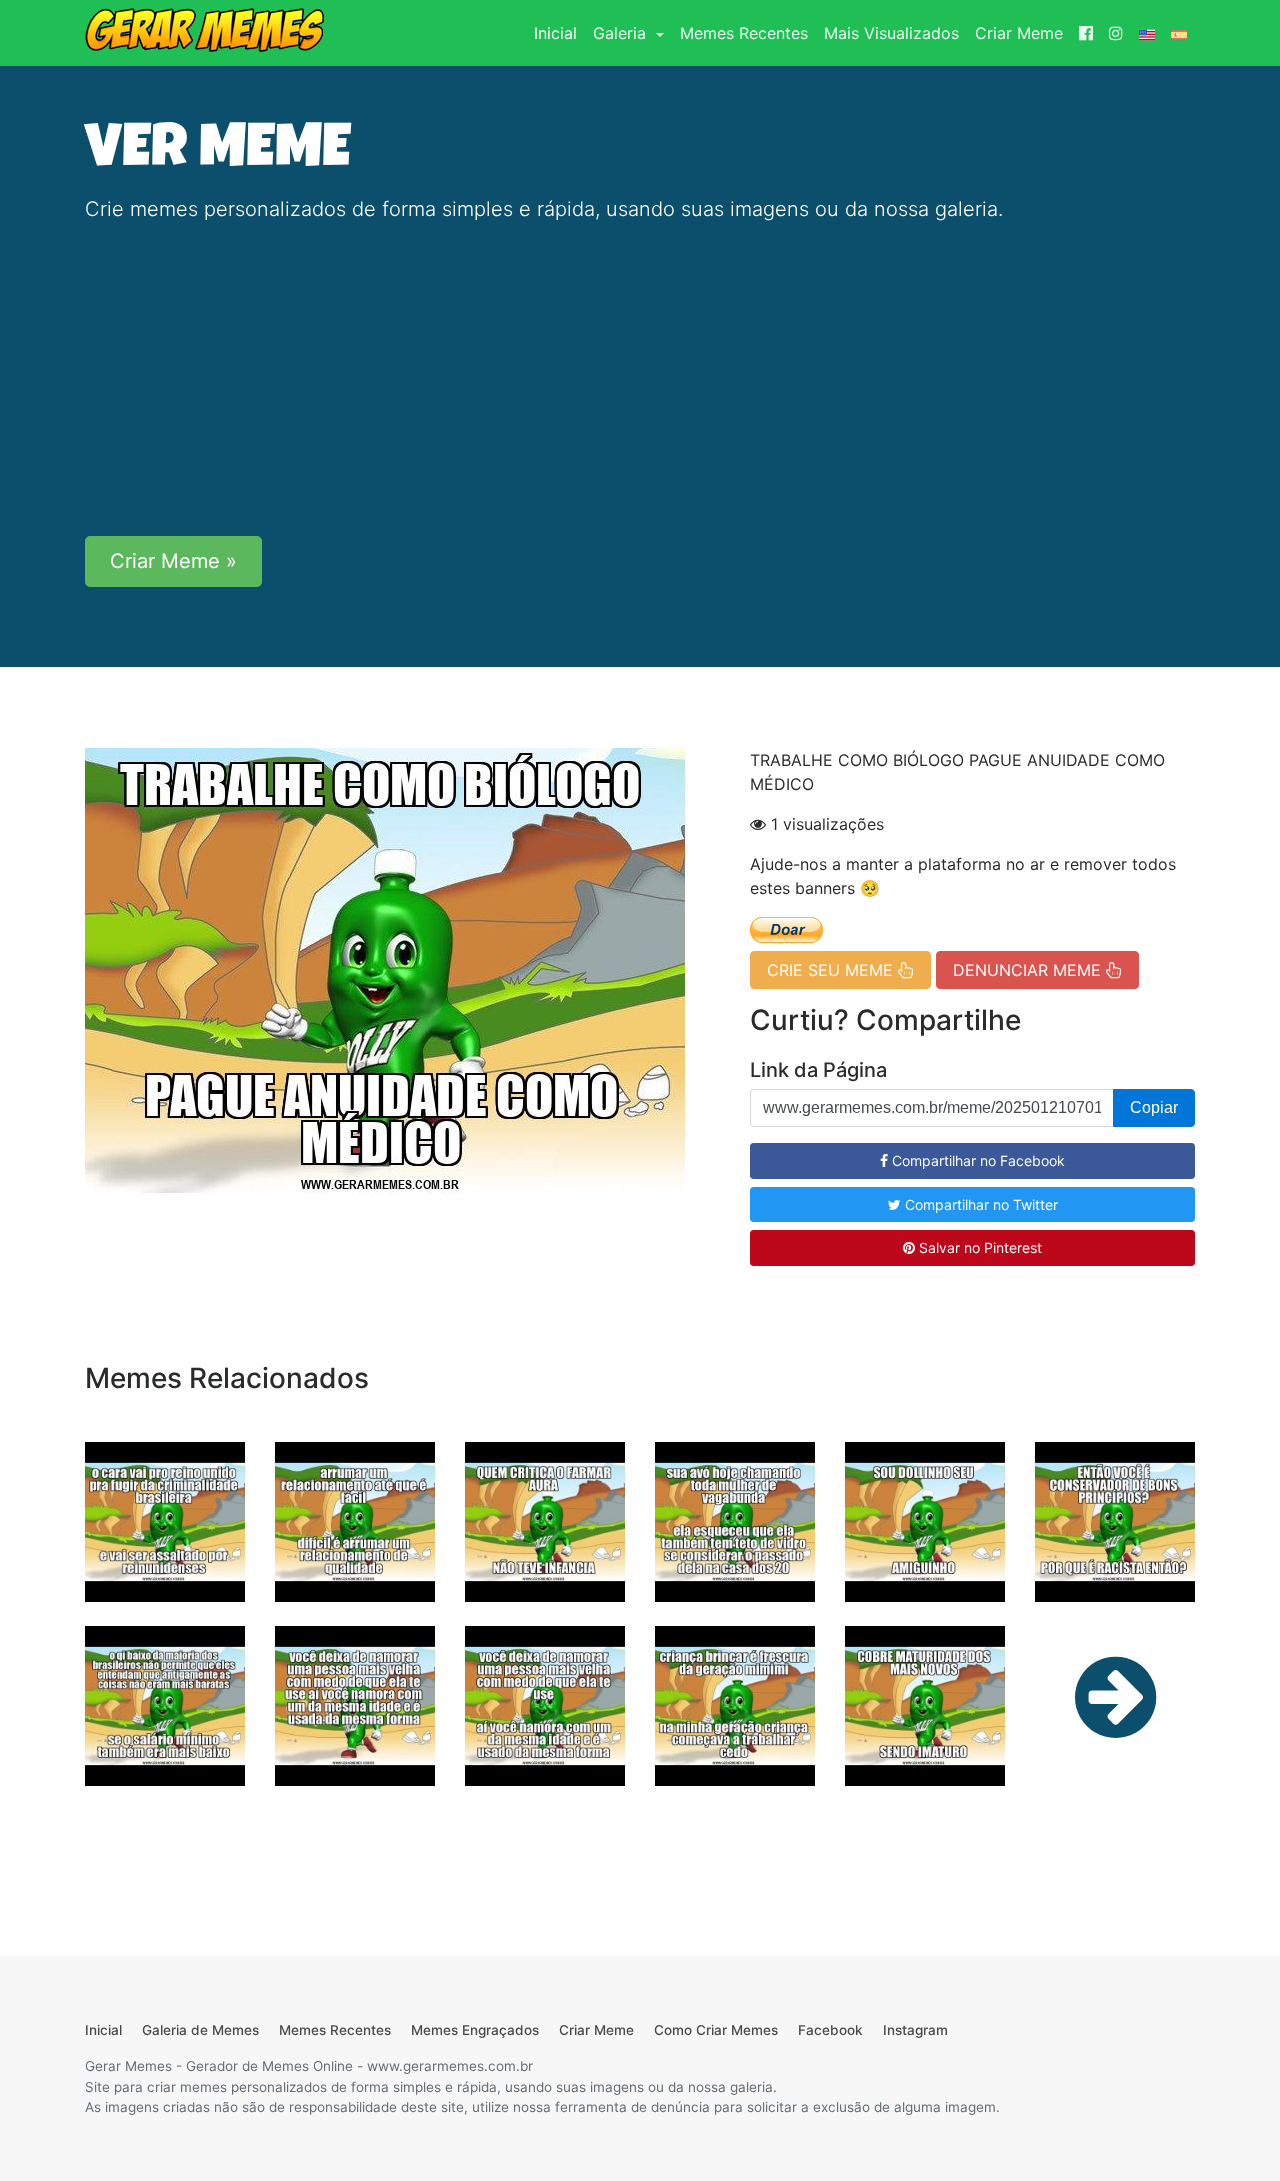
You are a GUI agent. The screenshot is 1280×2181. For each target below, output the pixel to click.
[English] (1147, 33)
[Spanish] (1179, 33)
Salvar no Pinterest (978, 1247)
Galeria (622, 33)
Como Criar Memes (716, 2030)
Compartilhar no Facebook (976, 1160)
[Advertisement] (640, 380)
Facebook (830, 2030)
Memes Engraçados (475, 2030)
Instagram (915, 2030)
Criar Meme (1019, 33)
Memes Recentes (744, 33)
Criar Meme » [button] (173, 561)
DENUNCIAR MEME (1029, 970)
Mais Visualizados (891, 33)
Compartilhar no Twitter (979, 1204)
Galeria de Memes (200, 2030)
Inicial (559, 32)
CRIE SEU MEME (832, 970)
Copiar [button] (1154, 1107)
